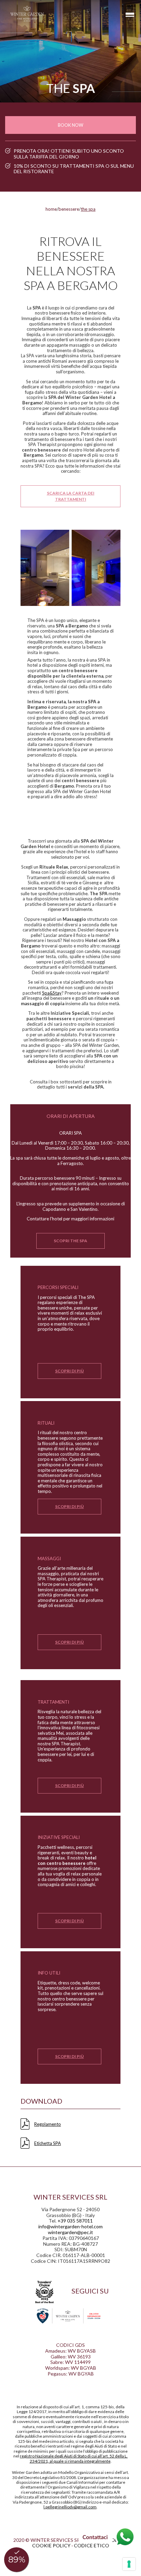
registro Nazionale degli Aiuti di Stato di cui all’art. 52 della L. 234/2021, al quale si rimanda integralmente (74, 2458)
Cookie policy (51, 2545)
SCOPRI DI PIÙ (69, 1371)
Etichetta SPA (48, 2143)
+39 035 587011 (75, 2221)
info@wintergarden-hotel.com (70, 2226)
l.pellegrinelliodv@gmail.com (70, 2507)
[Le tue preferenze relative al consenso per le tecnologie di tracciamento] (129, 2564)
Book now (70, 125)
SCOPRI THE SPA (70, 1241)
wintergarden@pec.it (70, 2232)
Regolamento (48, 2124)
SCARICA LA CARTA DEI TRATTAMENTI (71, 496)
